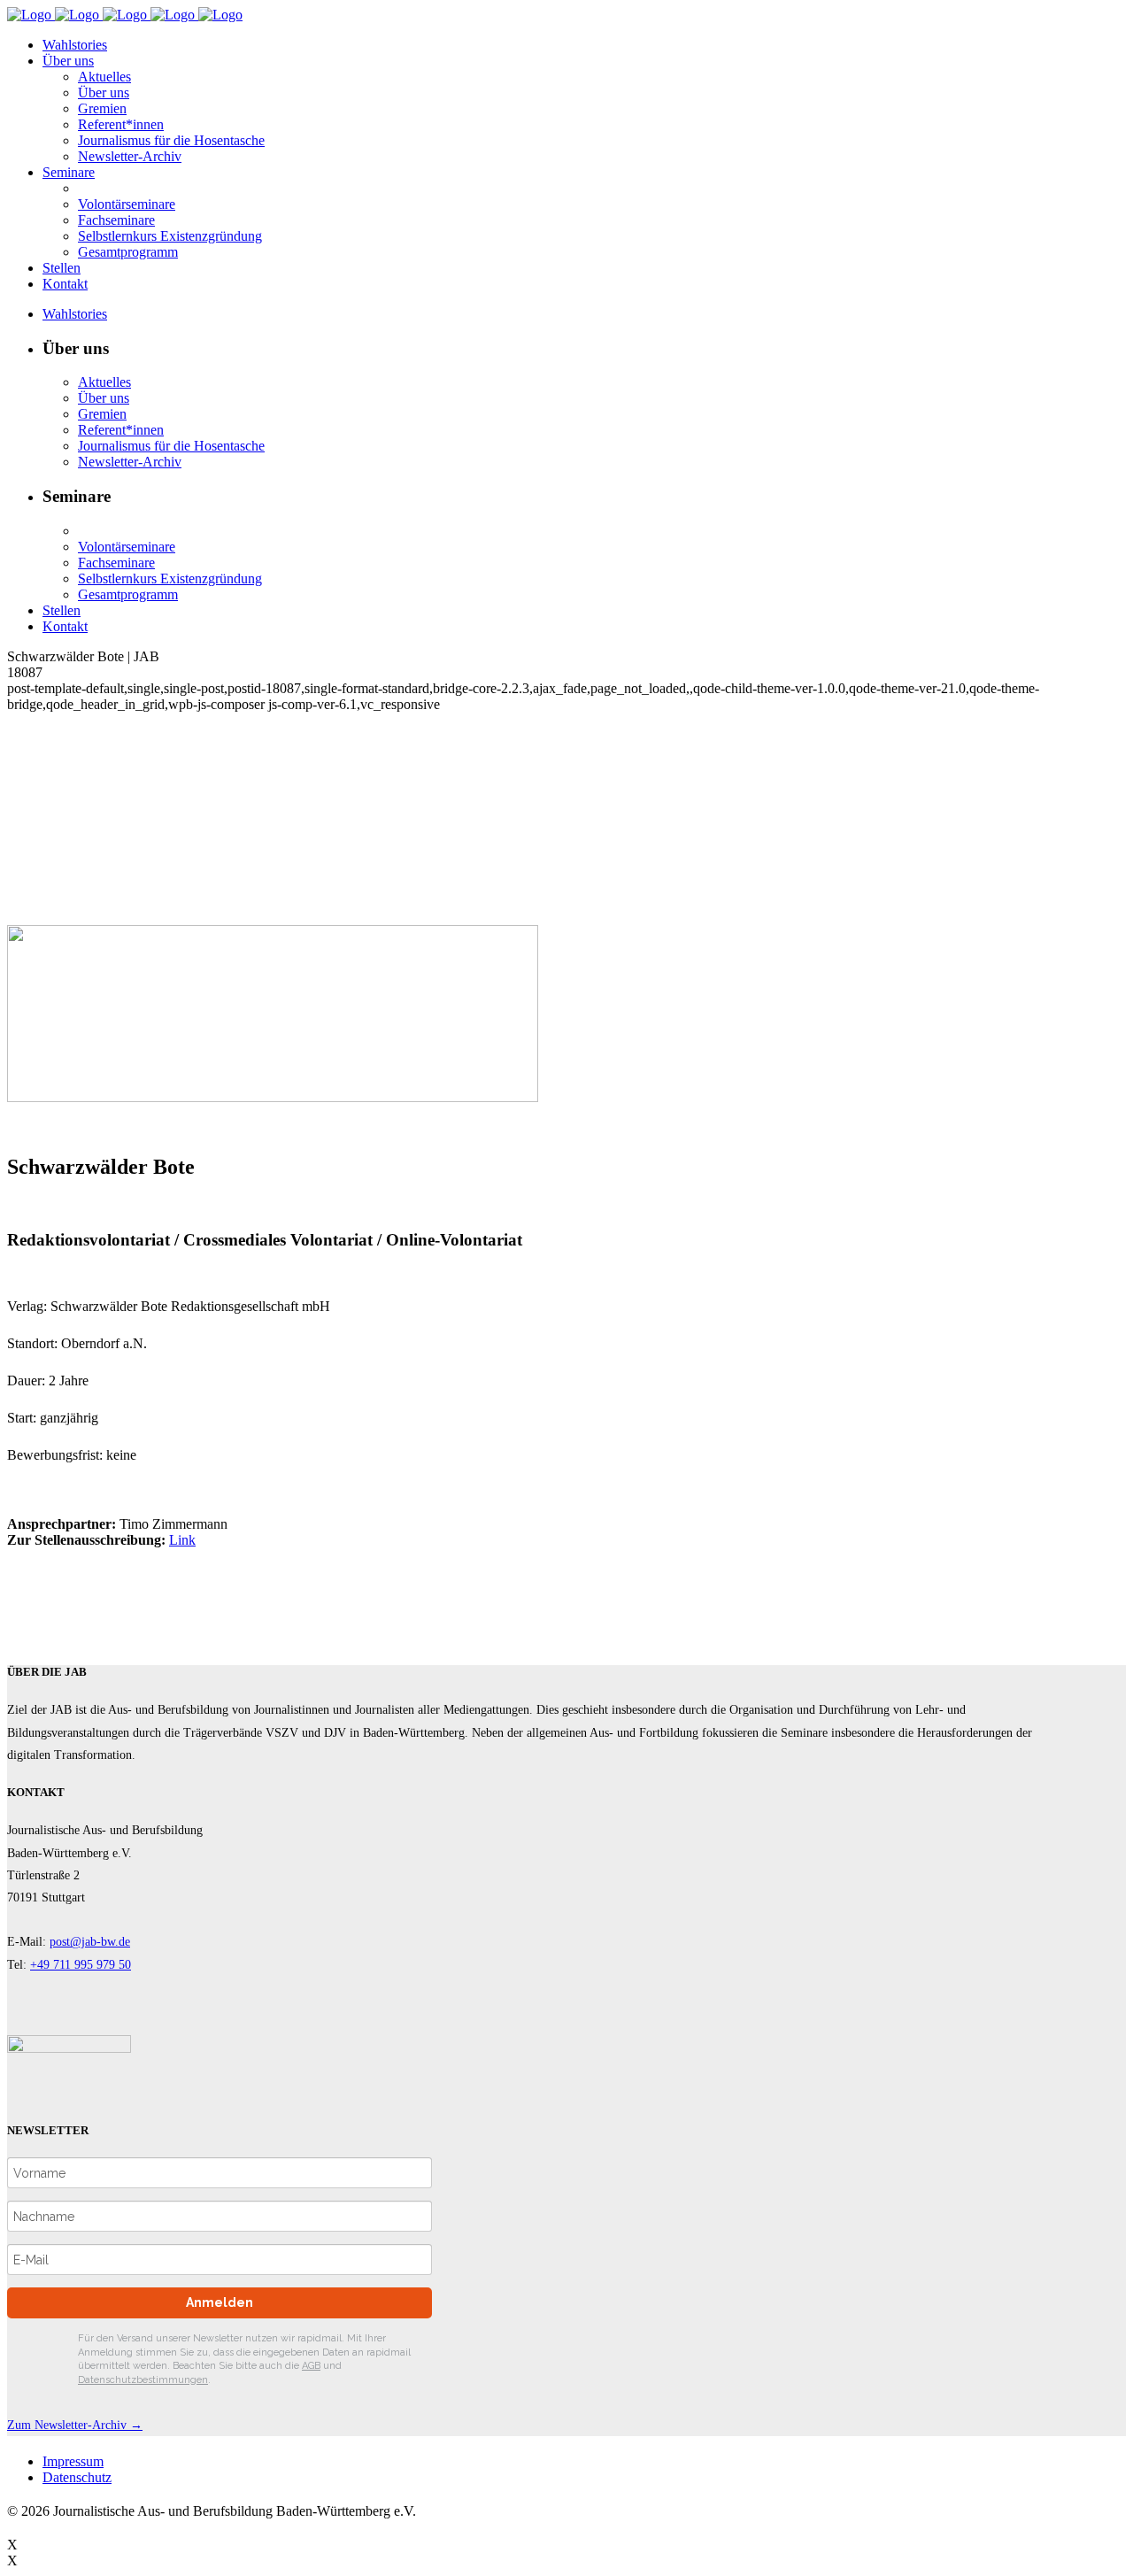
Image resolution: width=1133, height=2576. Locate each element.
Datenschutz (77, 2477)
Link (182, 1540)
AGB (311, 2366)
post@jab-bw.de (90, 1942)
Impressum (73, 2461)
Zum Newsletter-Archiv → (75, 2425)
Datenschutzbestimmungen (143, 2380)
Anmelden (220, 2302)
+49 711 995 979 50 (81, 1965)
